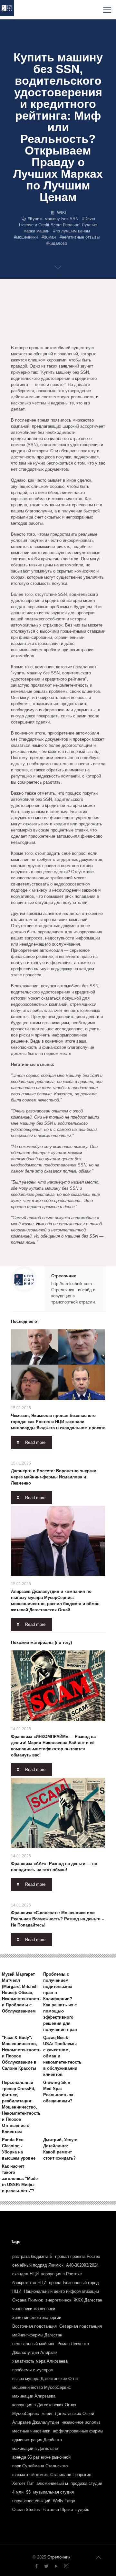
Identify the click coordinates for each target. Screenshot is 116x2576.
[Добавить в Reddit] (53, 325)
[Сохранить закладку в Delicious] (41, 325)
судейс (82, 2510)
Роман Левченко (73, 2344)
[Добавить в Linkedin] (90, 313)
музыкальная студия (53, 2492)
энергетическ (58, 2300)
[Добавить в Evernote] (90, 325)
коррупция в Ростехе (62, 2274)
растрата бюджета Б (32, 2256)
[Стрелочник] (7, 10)
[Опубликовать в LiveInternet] (77, 313)
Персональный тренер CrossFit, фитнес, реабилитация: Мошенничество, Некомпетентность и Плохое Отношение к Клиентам (21, 2107)
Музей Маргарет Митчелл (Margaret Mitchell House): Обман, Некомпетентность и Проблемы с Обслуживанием (21, 1993)
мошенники (27, 237)
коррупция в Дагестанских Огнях (44, 2405)
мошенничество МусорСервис (42, 2387)
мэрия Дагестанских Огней (68, 2414)
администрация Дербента (37, 2440)
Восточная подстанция (34, 2326)
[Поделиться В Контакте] (53, 313)
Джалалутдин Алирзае (34, 2352)
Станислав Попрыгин (71, 2475)
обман (50, 237)
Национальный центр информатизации (61, 2291)
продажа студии (86, 2483)
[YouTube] (56, 2566)
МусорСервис (26, 2414)
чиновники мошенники (34, 2309)
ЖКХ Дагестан (88, 2300)
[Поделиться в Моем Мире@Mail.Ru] (28, 325)
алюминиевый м (52, 2483)
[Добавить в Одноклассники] (65, 313)
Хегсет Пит (23, 2483)
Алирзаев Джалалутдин (36, 2422)
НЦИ (17, 2291)
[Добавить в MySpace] (16, 338)
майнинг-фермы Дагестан (37, 2335)
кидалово (58, 243)
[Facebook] (36, 2566)
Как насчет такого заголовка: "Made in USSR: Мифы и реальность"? (20, 2179)
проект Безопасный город (74, 2283)
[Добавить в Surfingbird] (41, 338)
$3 (28, 2492)
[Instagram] (66, 2566)
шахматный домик (30, 2475)
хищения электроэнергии (37, 2318)
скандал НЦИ (25, 2274)
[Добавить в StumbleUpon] (28, 338)
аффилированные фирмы (78, 2431)
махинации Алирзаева (34, 2396)
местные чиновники (31, 2431)
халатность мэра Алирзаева (40, 2361)
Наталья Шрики (58, 2510)
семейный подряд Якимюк (38, 2265)
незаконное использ (81, 2422)
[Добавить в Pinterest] (16, 325)
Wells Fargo (64, 2501)
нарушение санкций (31, 2501)
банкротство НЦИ (29, 2283)
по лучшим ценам (73, 231)
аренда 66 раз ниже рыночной (41, 2457)
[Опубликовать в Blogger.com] (41, 313)
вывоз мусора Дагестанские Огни (45, 2379)
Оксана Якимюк (28, 2300)
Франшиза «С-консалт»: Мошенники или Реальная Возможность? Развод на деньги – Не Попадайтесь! (58, 1919)
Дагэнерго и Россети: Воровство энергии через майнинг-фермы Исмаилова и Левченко (54, 1477)
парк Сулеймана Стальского (40, 2466)
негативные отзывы (81, 237)
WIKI (62, 213)
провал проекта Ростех (78, 2256)
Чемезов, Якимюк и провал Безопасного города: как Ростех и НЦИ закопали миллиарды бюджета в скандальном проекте (58, 1422)
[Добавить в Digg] (77, 325)
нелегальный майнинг (34, 2344)
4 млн (18, 2492)
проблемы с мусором (33, 2370)
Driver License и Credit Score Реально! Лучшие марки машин (58, 225)
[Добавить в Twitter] (28, 313)
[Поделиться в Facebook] (16, 313)
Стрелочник (64, 1276)
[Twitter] (46, 2566)
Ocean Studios (26, 2510)
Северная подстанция (81, 2326)
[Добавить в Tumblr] (53, 338)
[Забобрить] (65, 325)
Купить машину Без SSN (54, 219)
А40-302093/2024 (82, 2265)
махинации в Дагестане (35, 2448)
